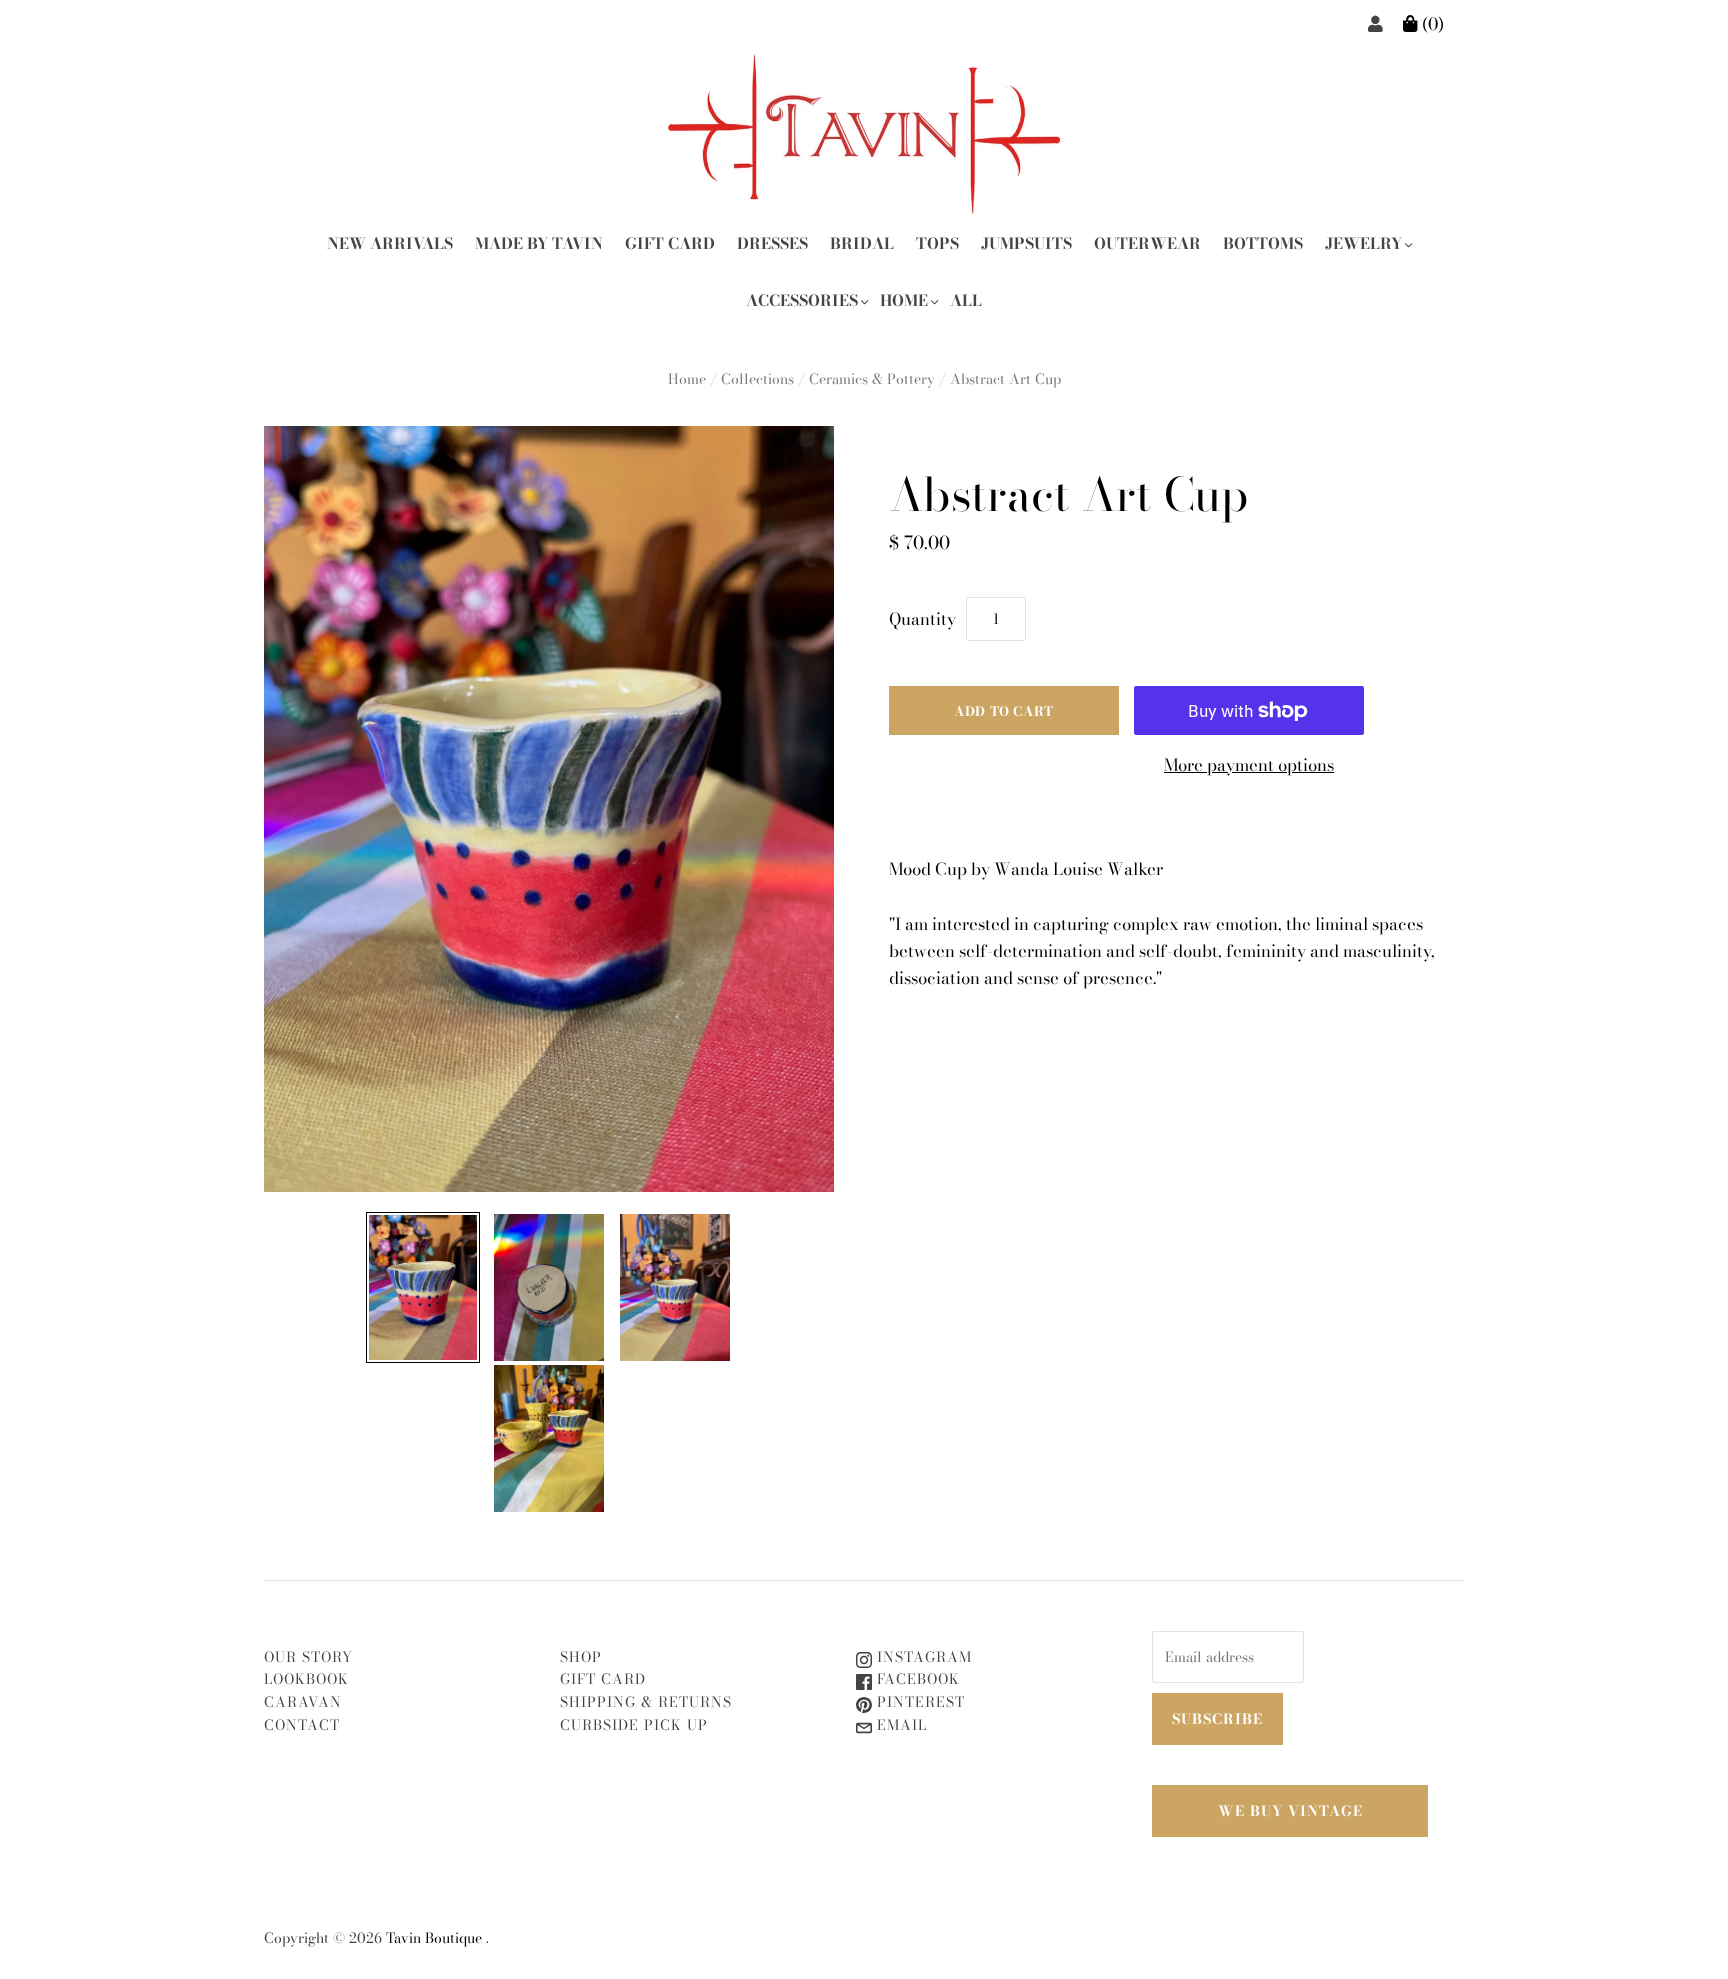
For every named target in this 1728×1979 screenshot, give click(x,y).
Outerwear (1147, 243)
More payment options (1249, 765)
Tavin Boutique (434, 1938)
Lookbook (306, 1679)
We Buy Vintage (1290, 1811)
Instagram (922, 1657)
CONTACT (302, 1725)
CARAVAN (303, 1702)
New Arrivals (390, 243)
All (966, 300)
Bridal (862, 243)
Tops (937, 243)
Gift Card (670, 243)
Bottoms (1263, 243)
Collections (757, 379)
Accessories (802, 300)
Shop (581, 1657)
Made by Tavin (539, 243)
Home (904, 300)
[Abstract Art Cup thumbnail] (423, 1287)
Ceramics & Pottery (872, 379)
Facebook (916, 1679)
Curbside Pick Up (634, 1725)
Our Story (308, 1657)
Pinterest (918, 1702)
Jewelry (1363, 243)
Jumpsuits (1026, 243)
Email (899, 1725)
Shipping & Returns (646, 1702)
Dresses (772, 243)
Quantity (922, 619)
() (1431, 24)
